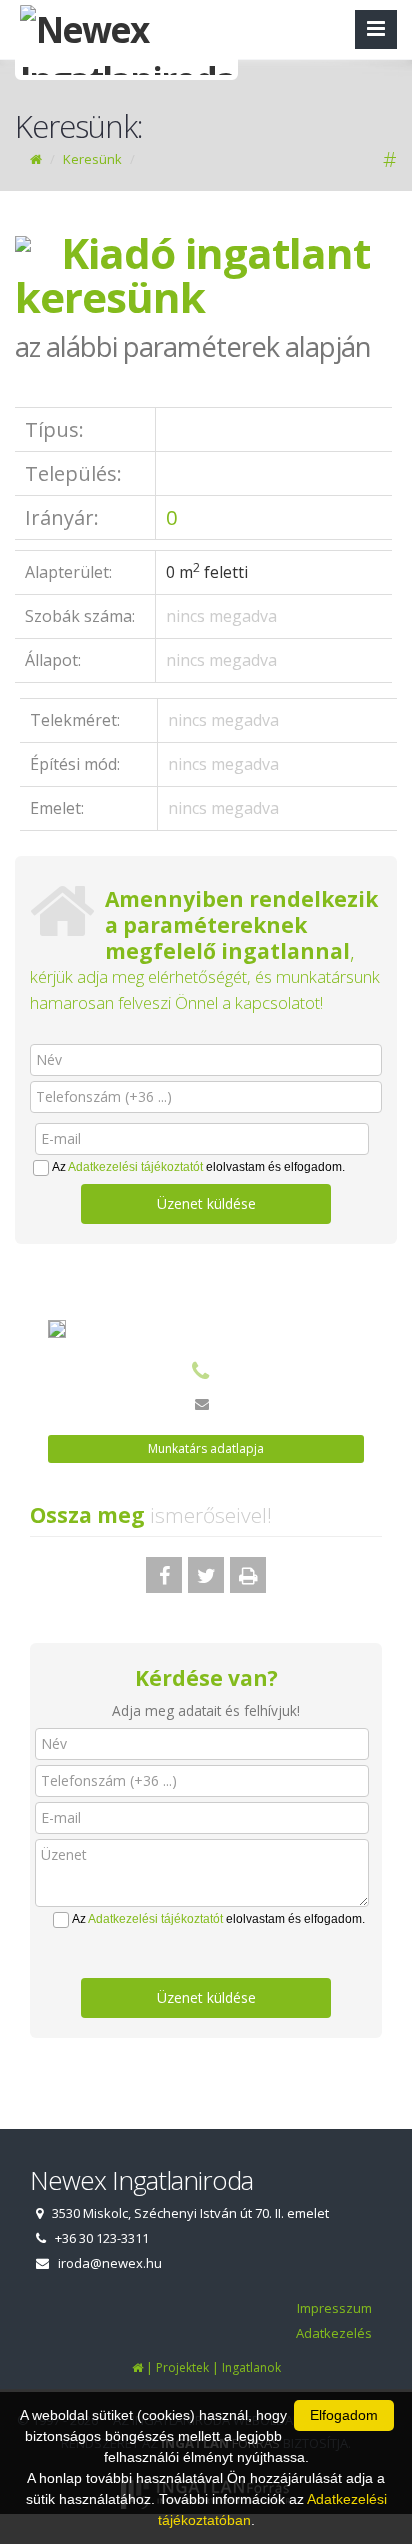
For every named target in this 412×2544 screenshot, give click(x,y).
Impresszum (334, 2308)
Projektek (182, 2367)
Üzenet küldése (206, 1203)
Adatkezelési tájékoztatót (135, 1167)
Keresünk (92, 159)
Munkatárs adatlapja (206, 1448)
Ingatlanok (251, 2367)
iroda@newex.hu (110, 2263)
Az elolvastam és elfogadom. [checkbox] (198, 1167)
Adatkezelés (334, 2333)
